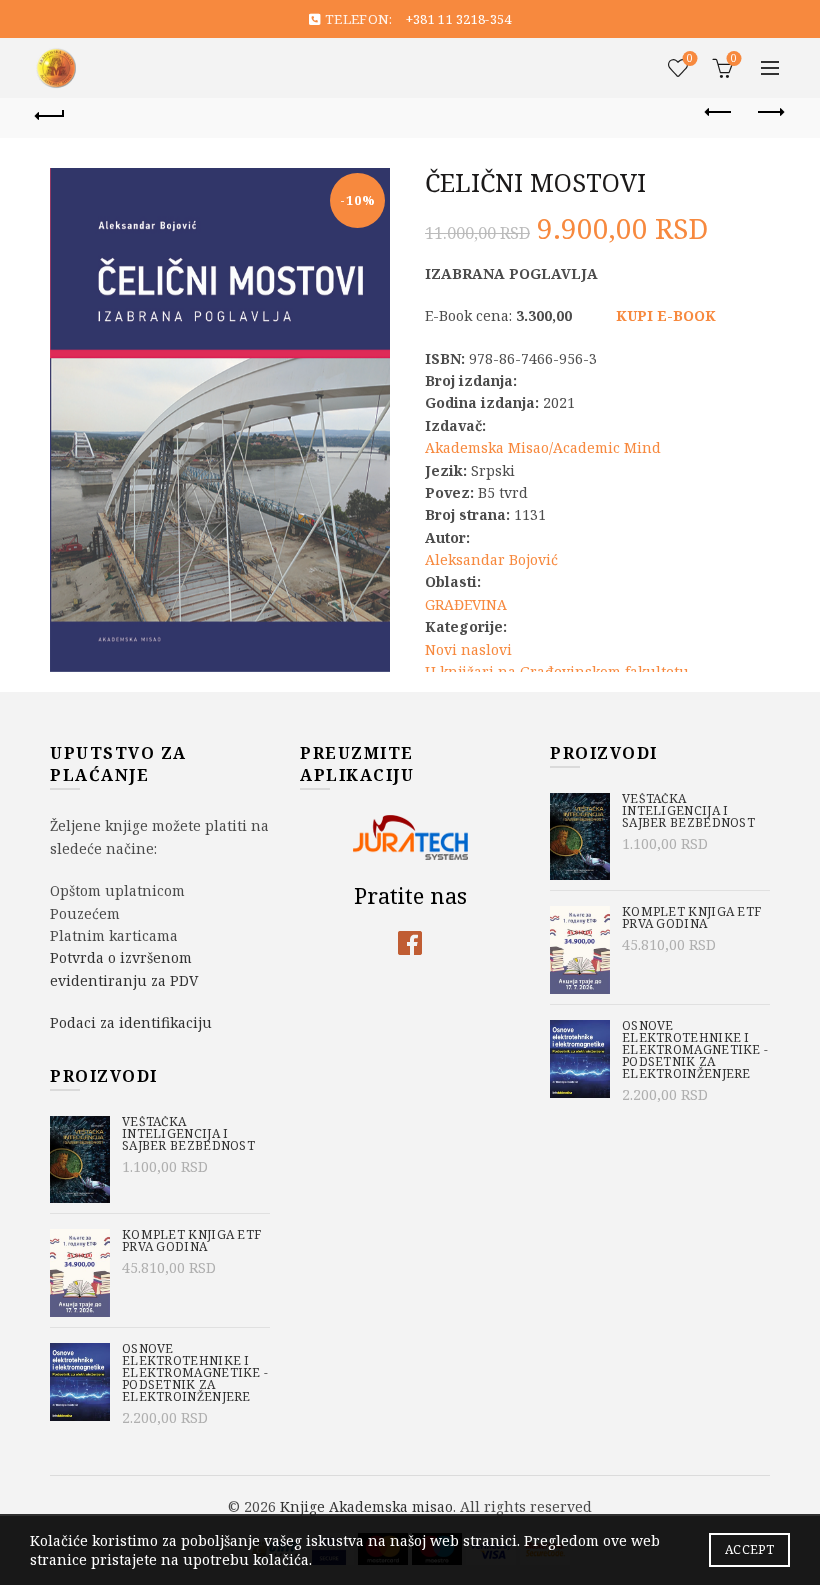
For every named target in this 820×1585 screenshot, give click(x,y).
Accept (749, 1549)
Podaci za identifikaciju (131, 1022)
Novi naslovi (468, 649)
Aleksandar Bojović (491, 559)
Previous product (720, 113)
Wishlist (690, 59)
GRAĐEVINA (466, 604)
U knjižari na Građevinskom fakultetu (557, 671)
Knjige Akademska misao (366, 1506)
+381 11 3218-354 (459, 19)
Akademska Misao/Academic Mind (543, 447)
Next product (770, 113)
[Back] (51, 113)
